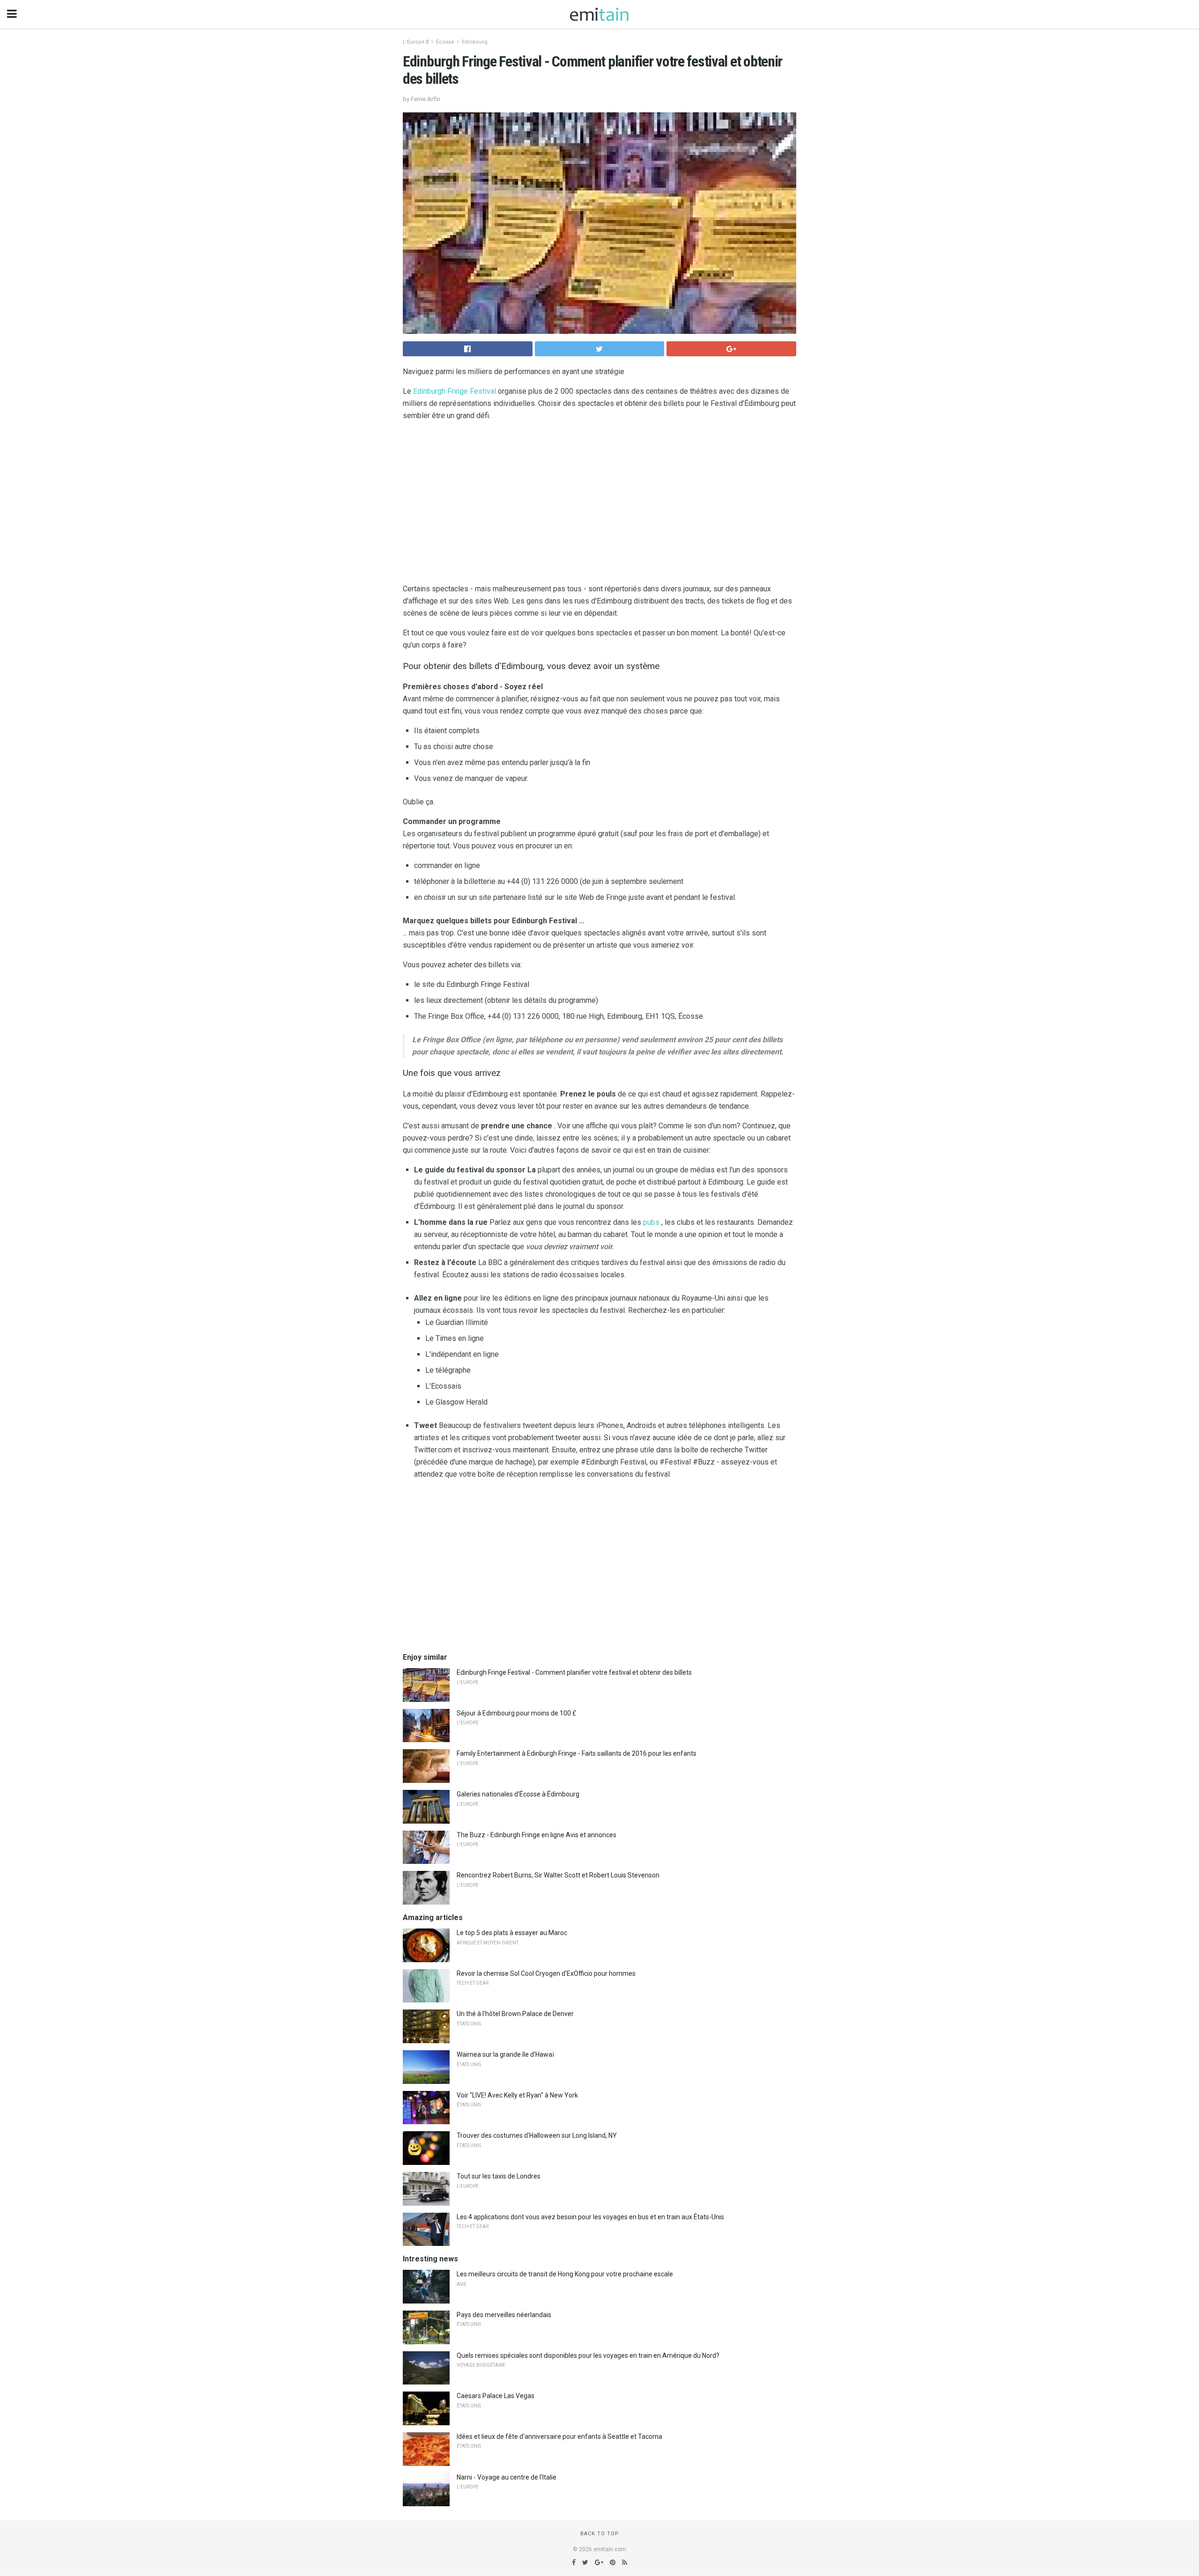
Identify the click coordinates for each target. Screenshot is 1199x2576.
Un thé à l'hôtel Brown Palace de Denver (515, 2014)
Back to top (600, 2534)
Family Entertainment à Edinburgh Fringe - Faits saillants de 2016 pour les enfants (577, 1753)
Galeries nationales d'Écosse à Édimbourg (518, 1794)
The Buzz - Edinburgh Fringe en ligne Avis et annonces (537, 1835)
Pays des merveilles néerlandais (504, 2315)
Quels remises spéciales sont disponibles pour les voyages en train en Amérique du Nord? (588, 2355)
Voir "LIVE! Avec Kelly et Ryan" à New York (517, 2095)
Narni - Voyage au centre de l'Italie (507, 2477)
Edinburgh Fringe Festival (455, 391)
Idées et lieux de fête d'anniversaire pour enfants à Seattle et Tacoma (559, 2436)
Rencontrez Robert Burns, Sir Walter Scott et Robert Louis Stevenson (558, 1875)
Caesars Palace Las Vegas (496, 2396)
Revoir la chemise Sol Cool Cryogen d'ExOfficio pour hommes (546, 1973)
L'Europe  (416, 42)
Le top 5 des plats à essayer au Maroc (512, 1933)
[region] (599, 504)
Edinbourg (475, 42)
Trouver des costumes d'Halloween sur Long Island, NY (537, 2135)
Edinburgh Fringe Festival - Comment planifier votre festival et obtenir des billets (574, 1672)
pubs (651, 1222)
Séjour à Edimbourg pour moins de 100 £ (517, 1713)
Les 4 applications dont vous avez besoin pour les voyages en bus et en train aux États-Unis (590, 2217)
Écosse (445, 42)
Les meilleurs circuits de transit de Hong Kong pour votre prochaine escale (565, 2274)
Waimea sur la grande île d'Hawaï (505, 2054)
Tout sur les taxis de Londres (499, 2176)
